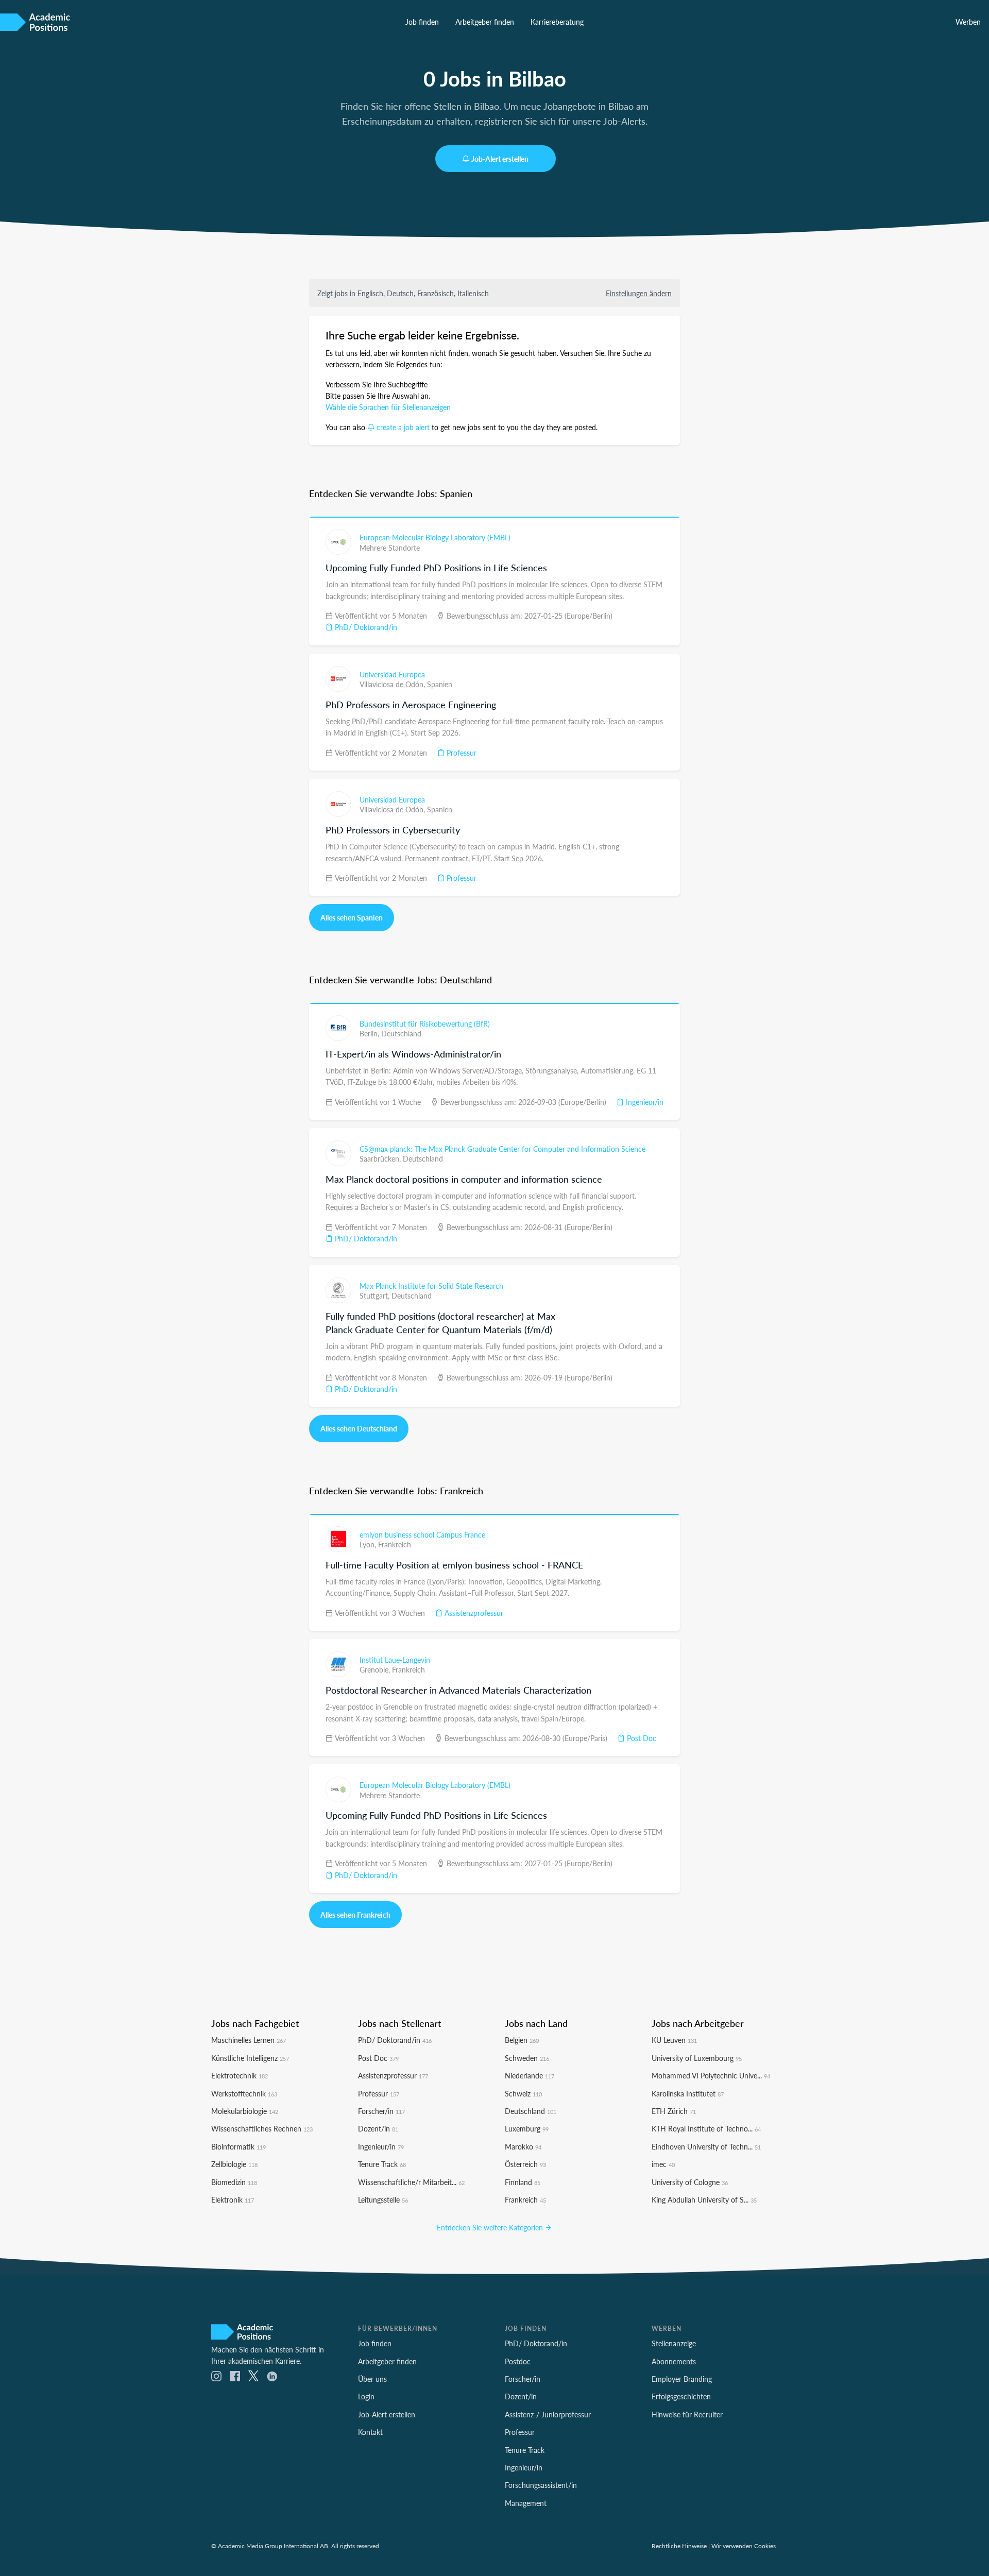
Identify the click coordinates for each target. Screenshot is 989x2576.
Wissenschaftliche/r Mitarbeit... (411, 2182)
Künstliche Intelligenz (250, 2058)
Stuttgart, (376, 1295)
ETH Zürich (674, 2111)
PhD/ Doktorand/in (365, 627)
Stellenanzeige (674, 2343)
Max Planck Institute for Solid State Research (431, 1286)
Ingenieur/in (644, 1102)
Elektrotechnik (240, 2075)
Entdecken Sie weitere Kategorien (491, 2227)
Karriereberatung (557, 22)
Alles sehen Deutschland (359, 1428)
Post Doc (641, 1738)
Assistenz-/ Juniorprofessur (548, 2414)
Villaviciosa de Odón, (393, 684)
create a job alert (403, 427)
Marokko (523, 2146)
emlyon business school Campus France (422, 1534)
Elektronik (233, 2199)
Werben (968, 22)
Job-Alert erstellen (500, 159)
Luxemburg (527, 2128)
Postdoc (518, 2361)
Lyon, (369, 1544)
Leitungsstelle (383, 2199)
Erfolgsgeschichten (681, 2396)
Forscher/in (381, 2111)
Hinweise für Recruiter (687, 2414)
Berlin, (370, 1033)
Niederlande (530, 2075)
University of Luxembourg (697, 2058)
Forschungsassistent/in (541, 2485)
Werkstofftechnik (244, 2093)
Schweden (527, 2058)
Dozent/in (378, 2128)
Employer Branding (682, 2379)
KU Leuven (674, 2040)
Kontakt (370, 2432)
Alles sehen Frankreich (355, 1915)
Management (526, 2503)
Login (366, 2396)
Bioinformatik (238, 2146)
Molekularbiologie (245, 2111)
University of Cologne (690, 2182)
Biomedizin (234, 2182)
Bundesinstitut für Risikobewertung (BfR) (425, 1023)
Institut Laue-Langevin (395, 1660)
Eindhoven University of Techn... (706, 2146)
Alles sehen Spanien (352, 917)
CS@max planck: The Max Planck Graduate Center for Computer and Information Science (502, 1149)
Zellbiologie (234, 2164)
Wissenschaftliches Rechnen (262, 2128)
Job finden (422, 22)
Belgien (522, 2040)
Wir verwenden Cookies (744, 2546)
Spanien (440, 684)
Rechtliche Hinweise (679, 2546)
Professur (461, 753)
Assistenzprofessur (473, 1613)
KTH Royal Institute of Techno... (706, 2128)
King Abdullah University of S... (704, 2199)
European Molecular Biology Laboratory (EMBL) (435, 537)
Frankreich (395, 1544)
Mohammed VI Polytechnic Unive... (711, 2075)
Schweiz (523, 2093)
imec (663, 2164)
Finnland (523, 2182)
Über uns (372, 2379)
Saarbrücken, (381, 1158)
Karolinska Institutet (688, 2093)
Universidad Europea (392, 674)
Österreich (525, 2164)
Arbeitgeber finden (485, 22)
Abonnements (674, 2361)
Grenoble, (376, 1669)
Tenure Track (382, 2164)
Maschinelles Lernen (249, 2040)
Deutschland (401, 1033)
